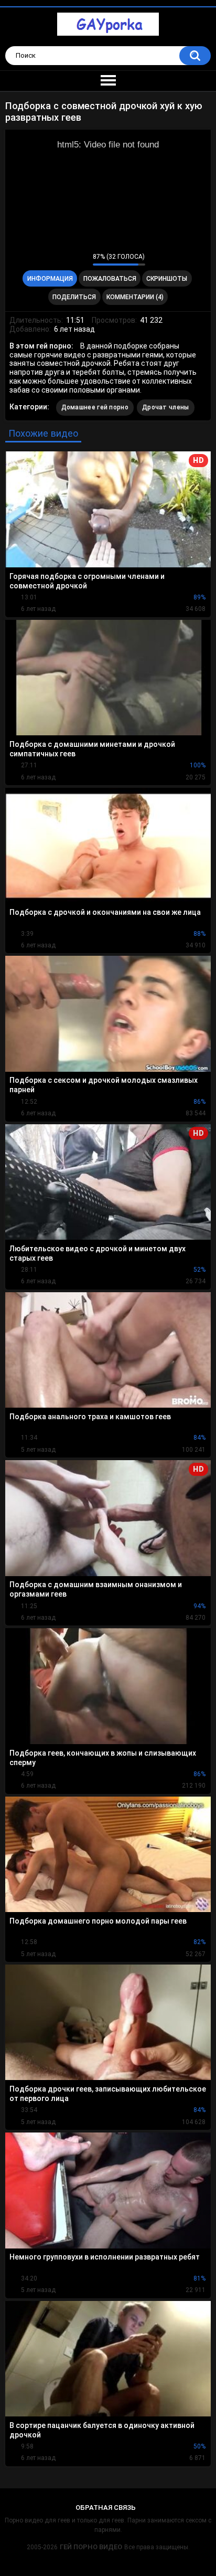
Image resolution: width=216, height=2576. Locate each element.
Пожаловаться (110, 279)
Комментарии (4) (135, 297)
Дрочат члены (166, 407)
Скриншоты (167, 279)
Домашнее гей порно (95, 407)
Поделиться (74, 297)
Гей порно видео (91, 2547)
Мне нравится (68, 259)
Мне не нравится (82, 259)
